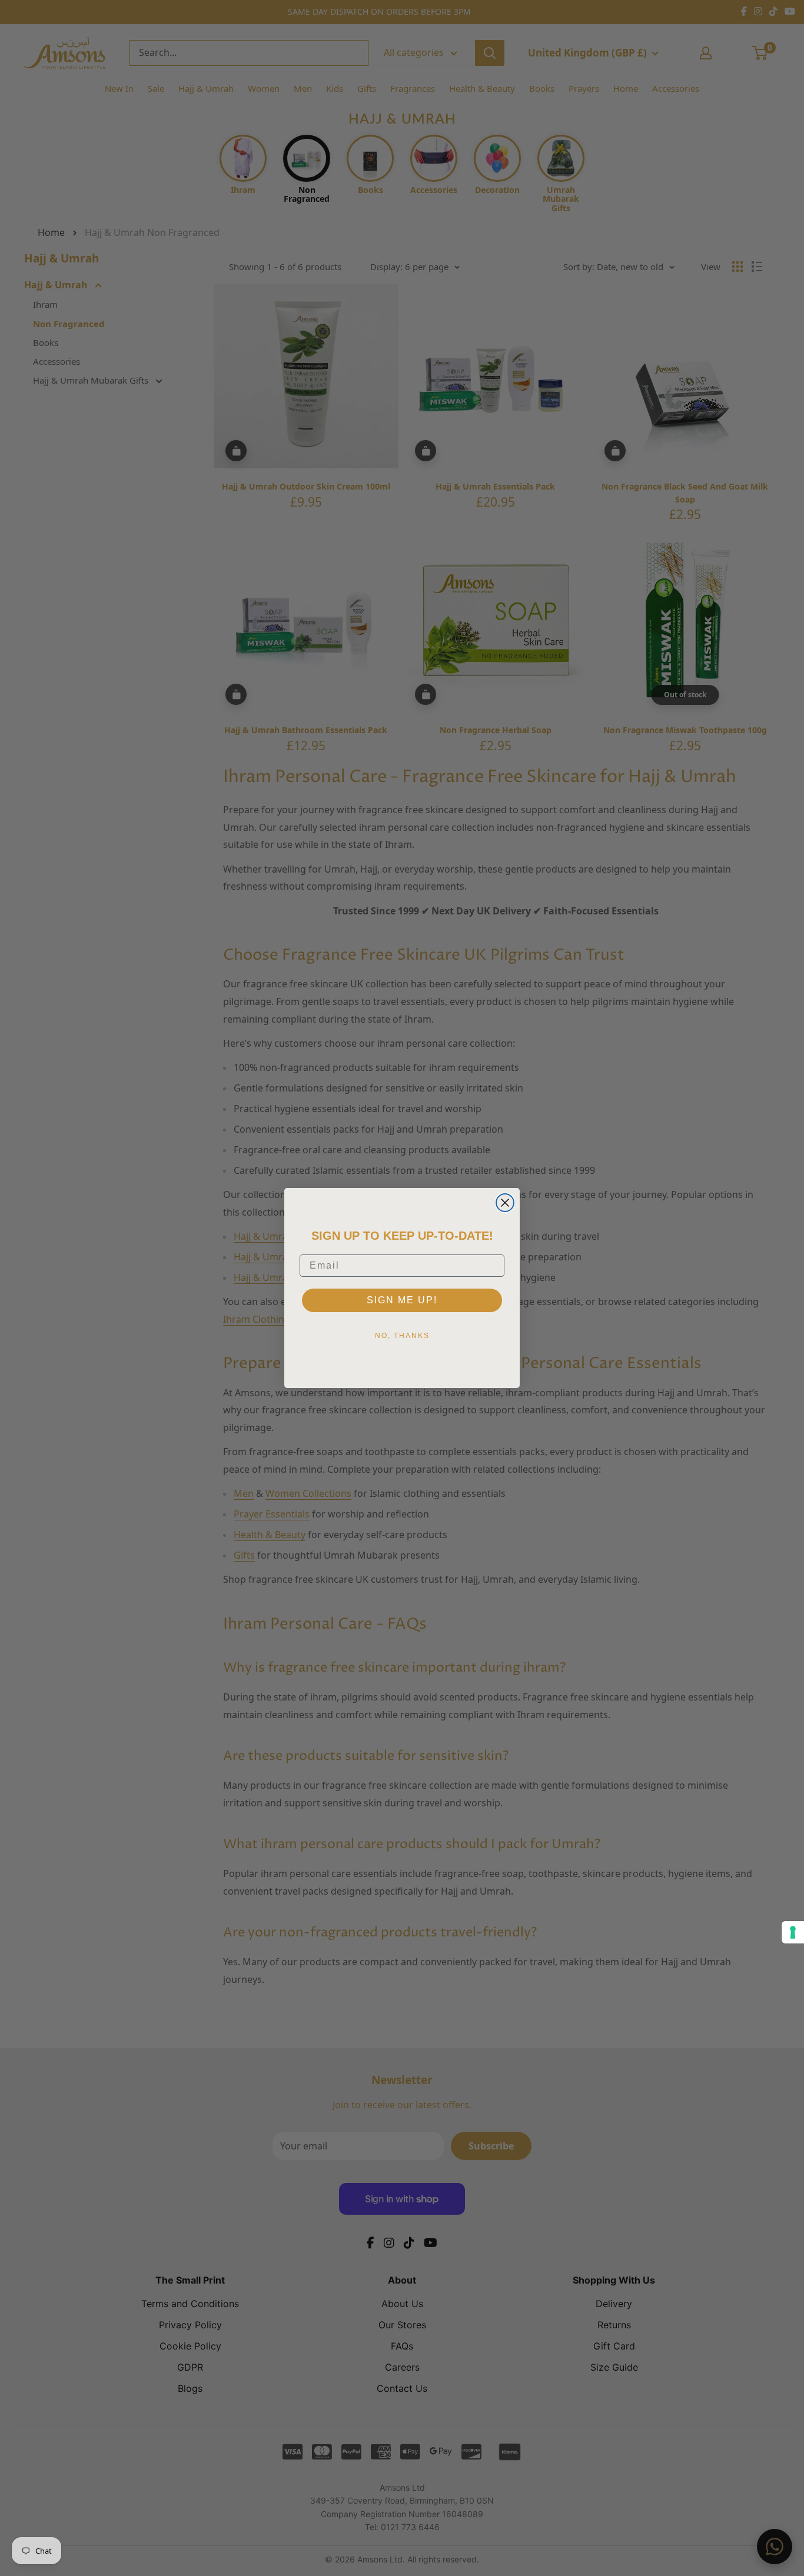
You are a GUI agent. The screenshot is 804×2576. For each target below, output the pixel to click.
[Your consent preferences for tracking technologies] (793, 1932)
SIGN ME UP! (402, 1300)
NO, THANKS (402, 1336)
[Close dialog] (505, 1203)
